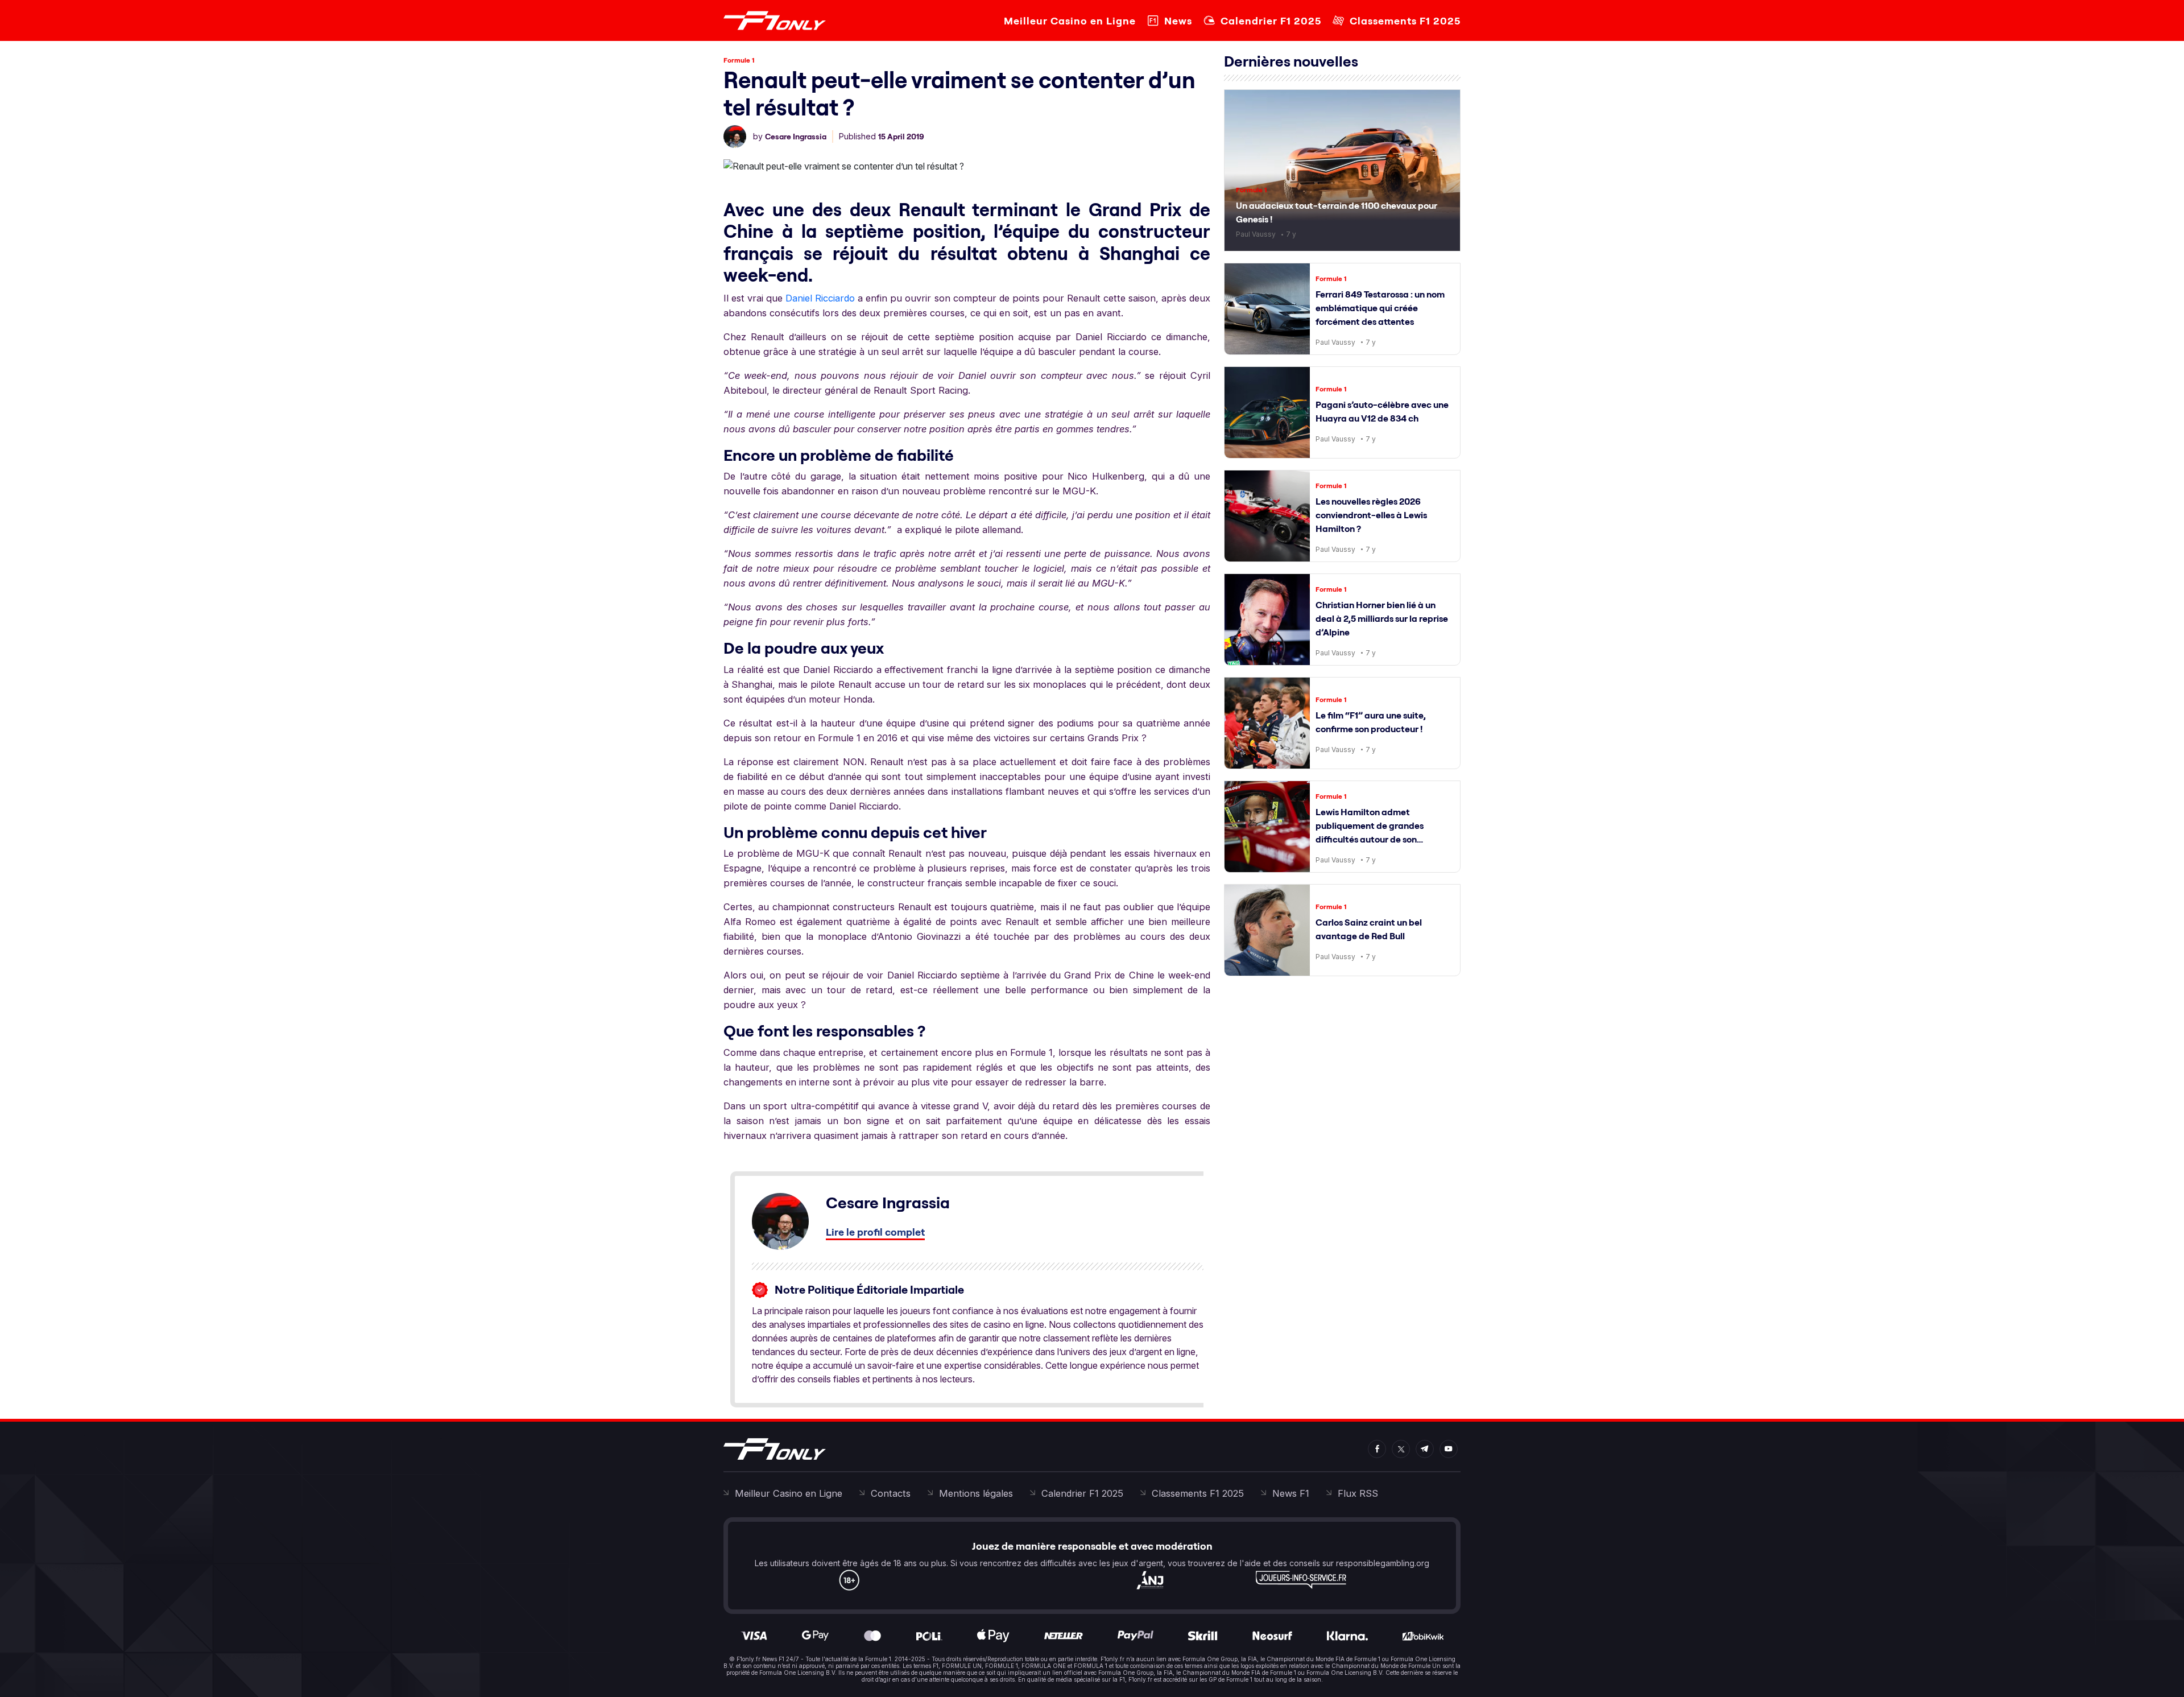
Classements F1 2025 (1405, 21)
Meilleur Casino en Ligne (1070, 21)
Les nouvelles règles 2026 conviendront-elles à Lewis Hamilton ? (1371, 515)
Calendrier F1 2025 (1271, 21)
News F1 (1291, 1493)
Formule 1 (739, 60)
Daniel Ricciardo (820, 298)
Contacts (891, 1493)
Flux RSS (1358, 1493)
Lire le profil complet (875, 1232)
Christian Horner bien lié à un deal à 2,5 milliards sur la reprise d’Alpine (1382, 618)
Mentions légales (976, 1493)
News (1178, 21)
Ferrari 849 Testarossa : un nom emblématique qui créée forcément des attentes (1380, 308)
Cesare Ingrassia (796, 137)
